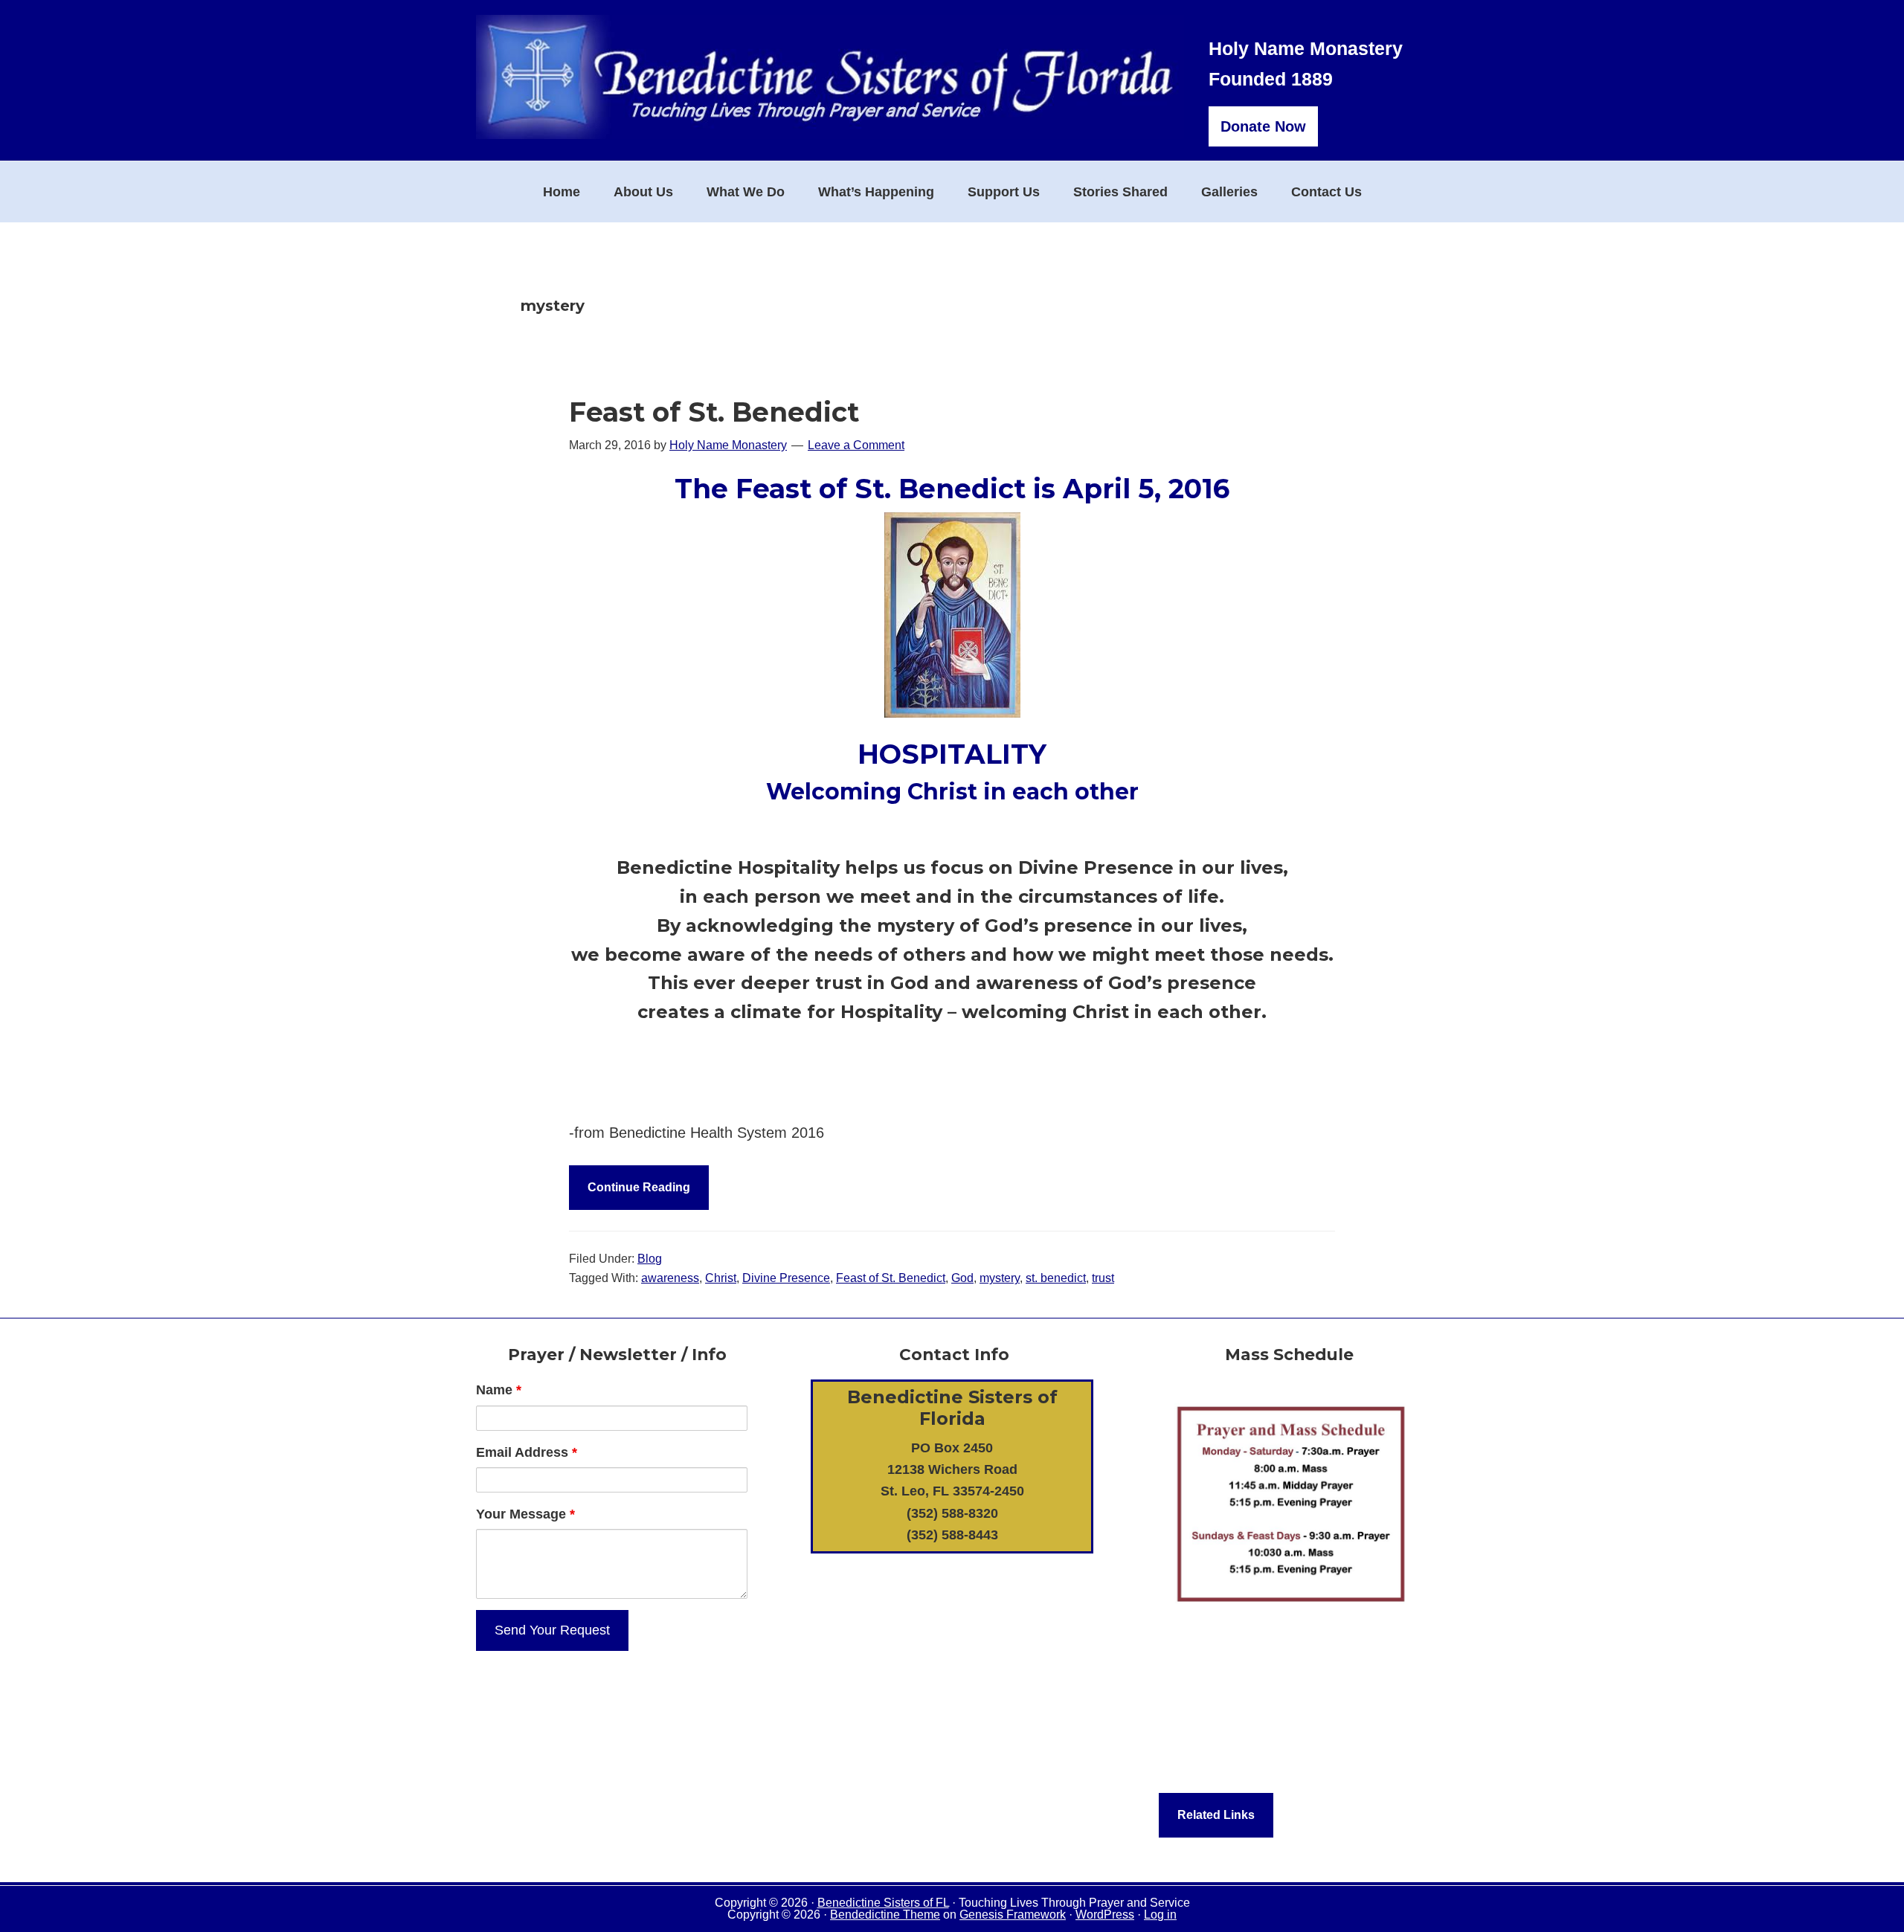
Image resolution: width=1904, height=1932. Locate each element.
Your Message (525, 1514)
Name (499, 1390)
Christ (721, 1278)
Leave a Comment (856, 445)
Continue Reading (639, 1187)
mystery (1000, 1278)
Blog (650, 1259)
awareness (670, 1278)
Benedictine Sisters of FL (883, 1903)
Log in (1160, 1915)
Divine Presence (786, 1278)
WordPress (1105, 1915)
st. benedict (1056, 1278)
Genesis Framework (1013, 1915)
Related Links (1216, 1815)
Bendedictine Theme (885, 1915)
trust (1103, 1278)
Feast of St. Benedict (714, 412)
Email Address (527, 1452)
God (962, 1278)
